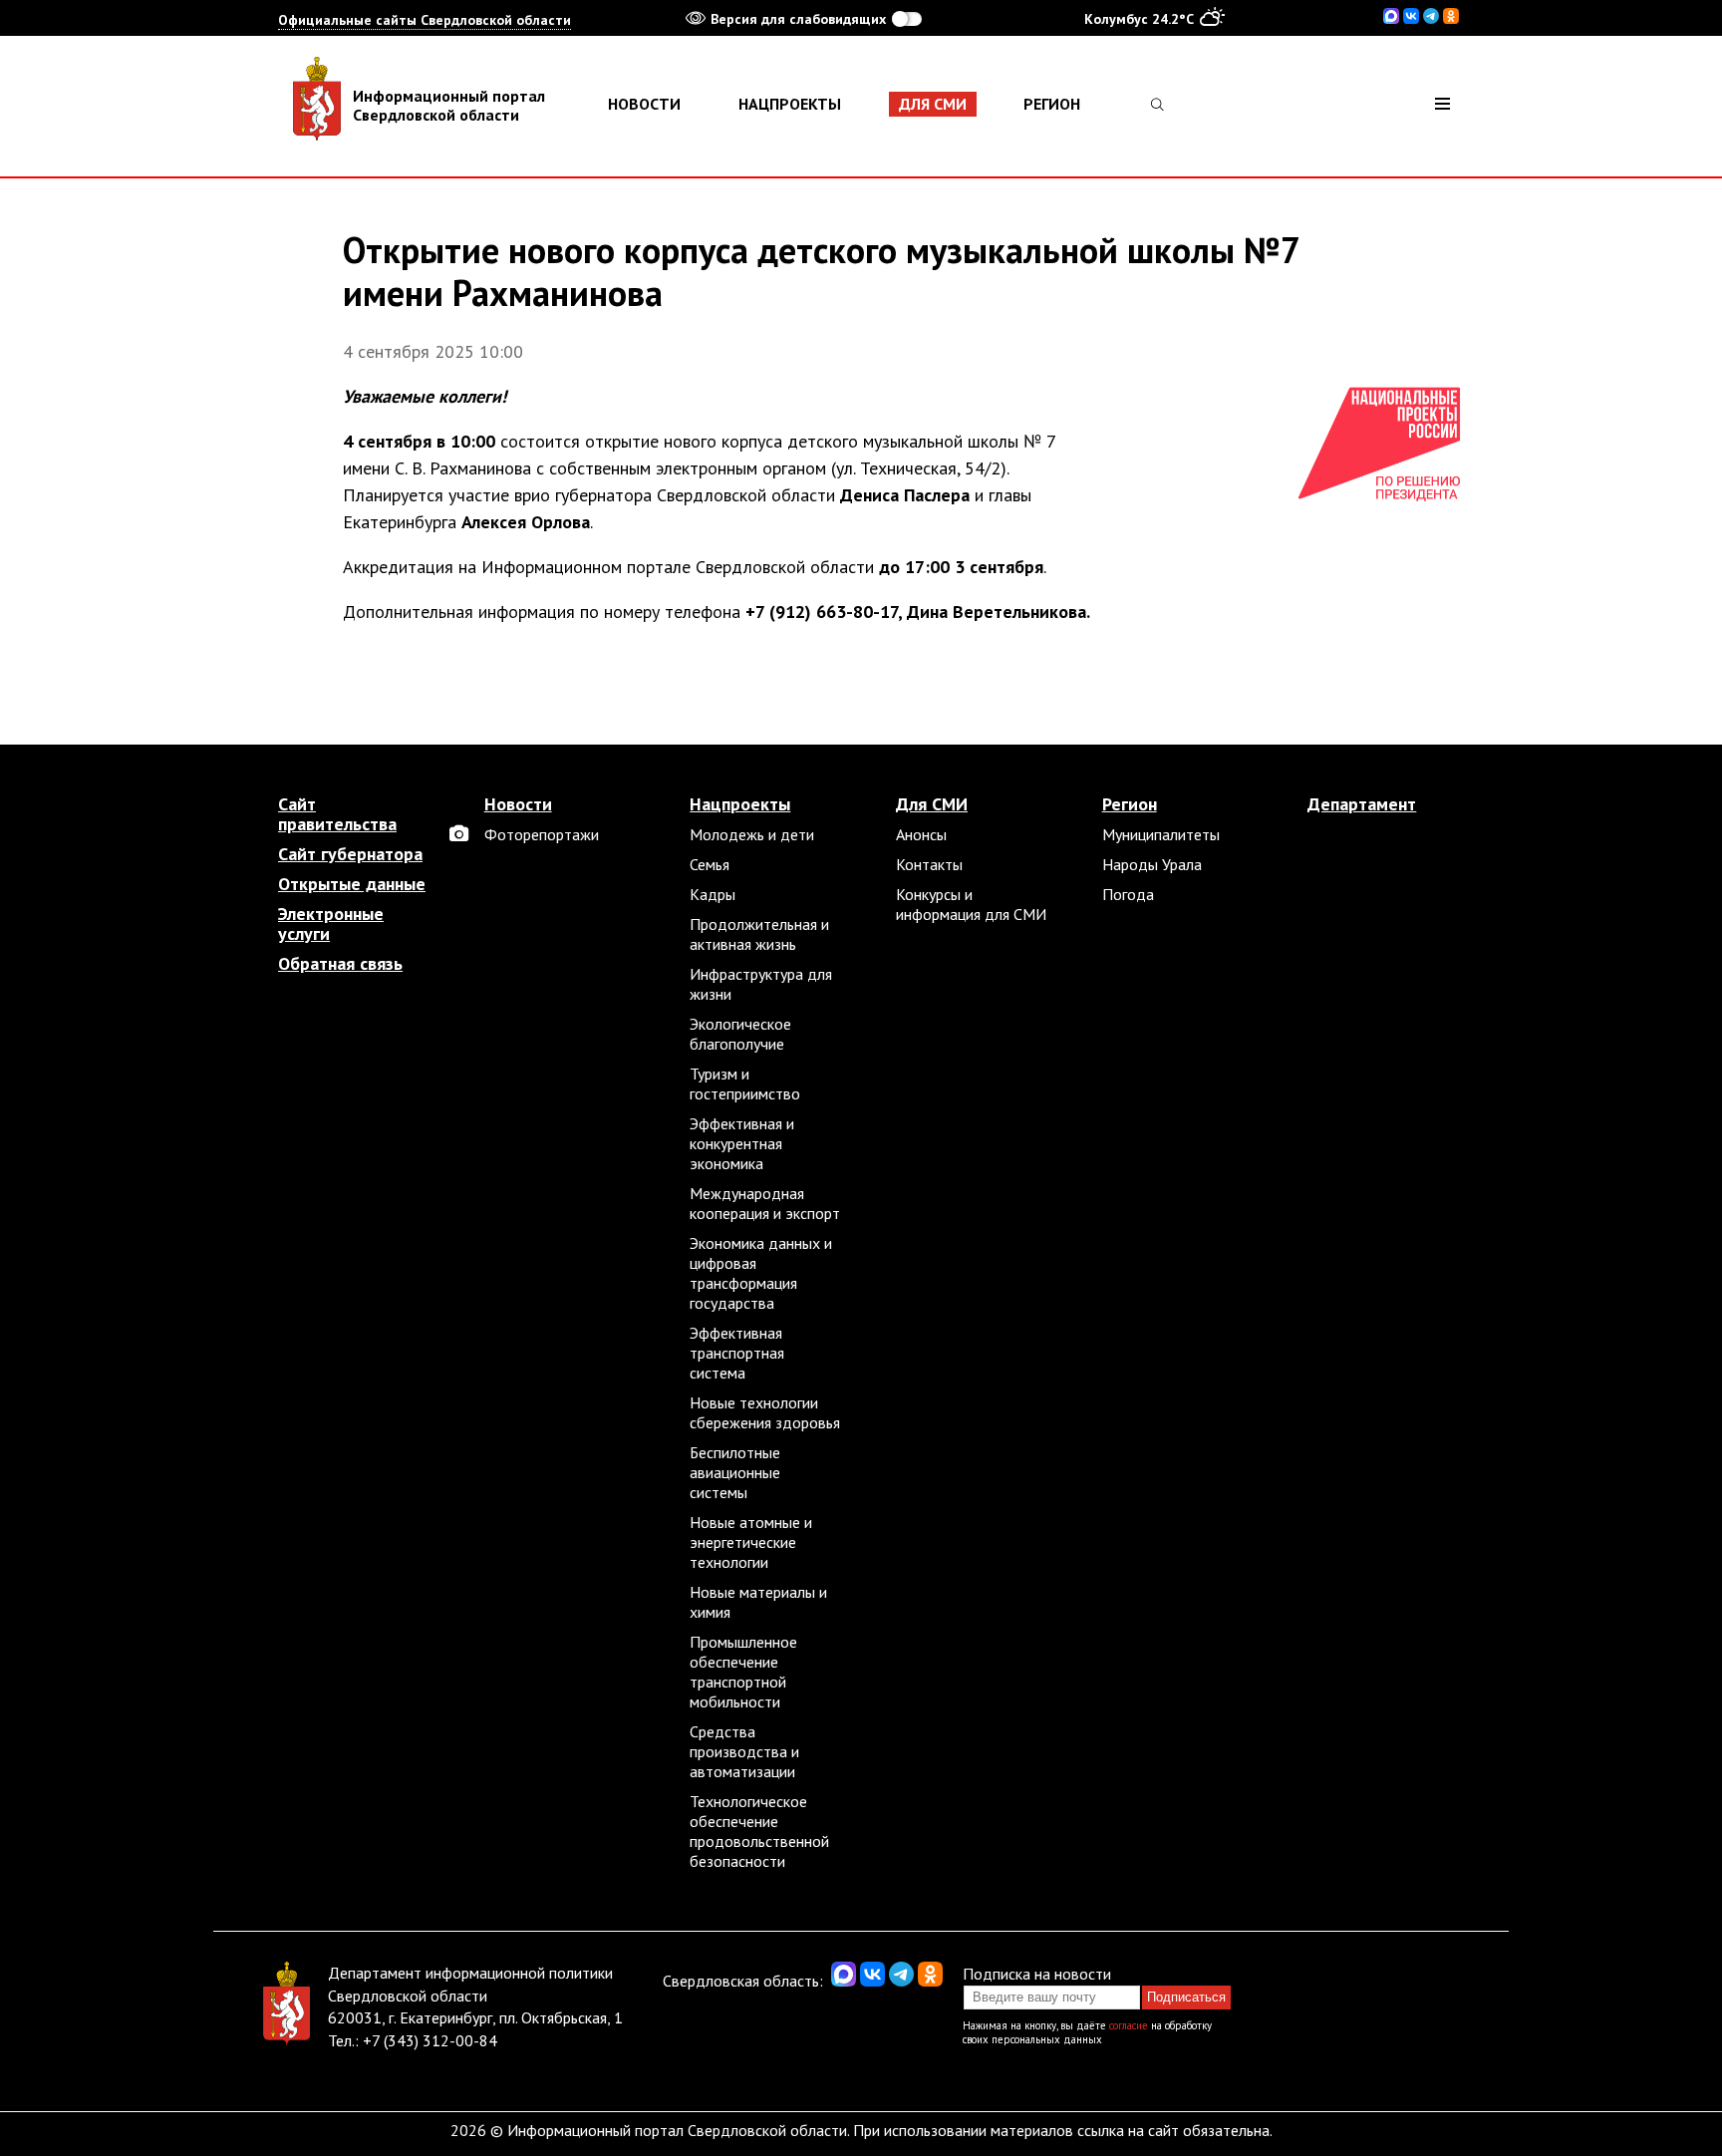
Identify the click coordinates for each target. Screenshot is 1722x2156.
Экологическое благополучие (740, 1034)
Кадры (713, 894)
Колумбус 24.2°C (1139, 19)
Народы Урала (1152, 864)
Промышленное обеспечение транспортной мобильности (743, 1672)
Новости (644, 104)
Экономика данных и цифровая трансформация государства (761, 1273)
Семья (710, 864)
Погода (1128, 894)
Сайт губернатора (350, 854)
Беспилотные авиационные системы (735, 1472)
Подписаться (1186, 1997)
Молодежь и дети (752, 834)
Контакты (929, 864)
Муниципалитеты (1161, 834)
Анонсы (921, 834)
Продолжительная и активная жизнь (759, 934)
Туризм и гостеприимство (745, 1083)
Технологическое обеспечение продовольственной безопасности (759, 1831)
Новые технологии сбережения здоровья (765, 1412)
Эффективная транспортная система (737, 1353)
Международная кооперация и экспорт (765, 1203)
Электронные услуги (331, 924)
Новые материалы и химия (758, 1602)
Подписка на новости (1037, 1974)
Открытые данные (352, 884)
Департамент (1362, 804)
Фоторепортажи (542, 834)
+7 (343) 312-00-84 (430, 2040)
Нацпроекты (790, 104)
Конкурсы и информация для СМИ (971, 904)
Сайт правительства (337, 814)
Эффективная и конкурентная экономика (742, 1143)
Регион (1052, 104)
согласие (1129, 2025)
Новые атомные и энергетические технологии (751, 1542)
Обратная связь (340, 964)
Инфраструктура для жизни (761, 984)
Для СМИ (933, 104)
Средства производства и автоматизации (744, 1751)
